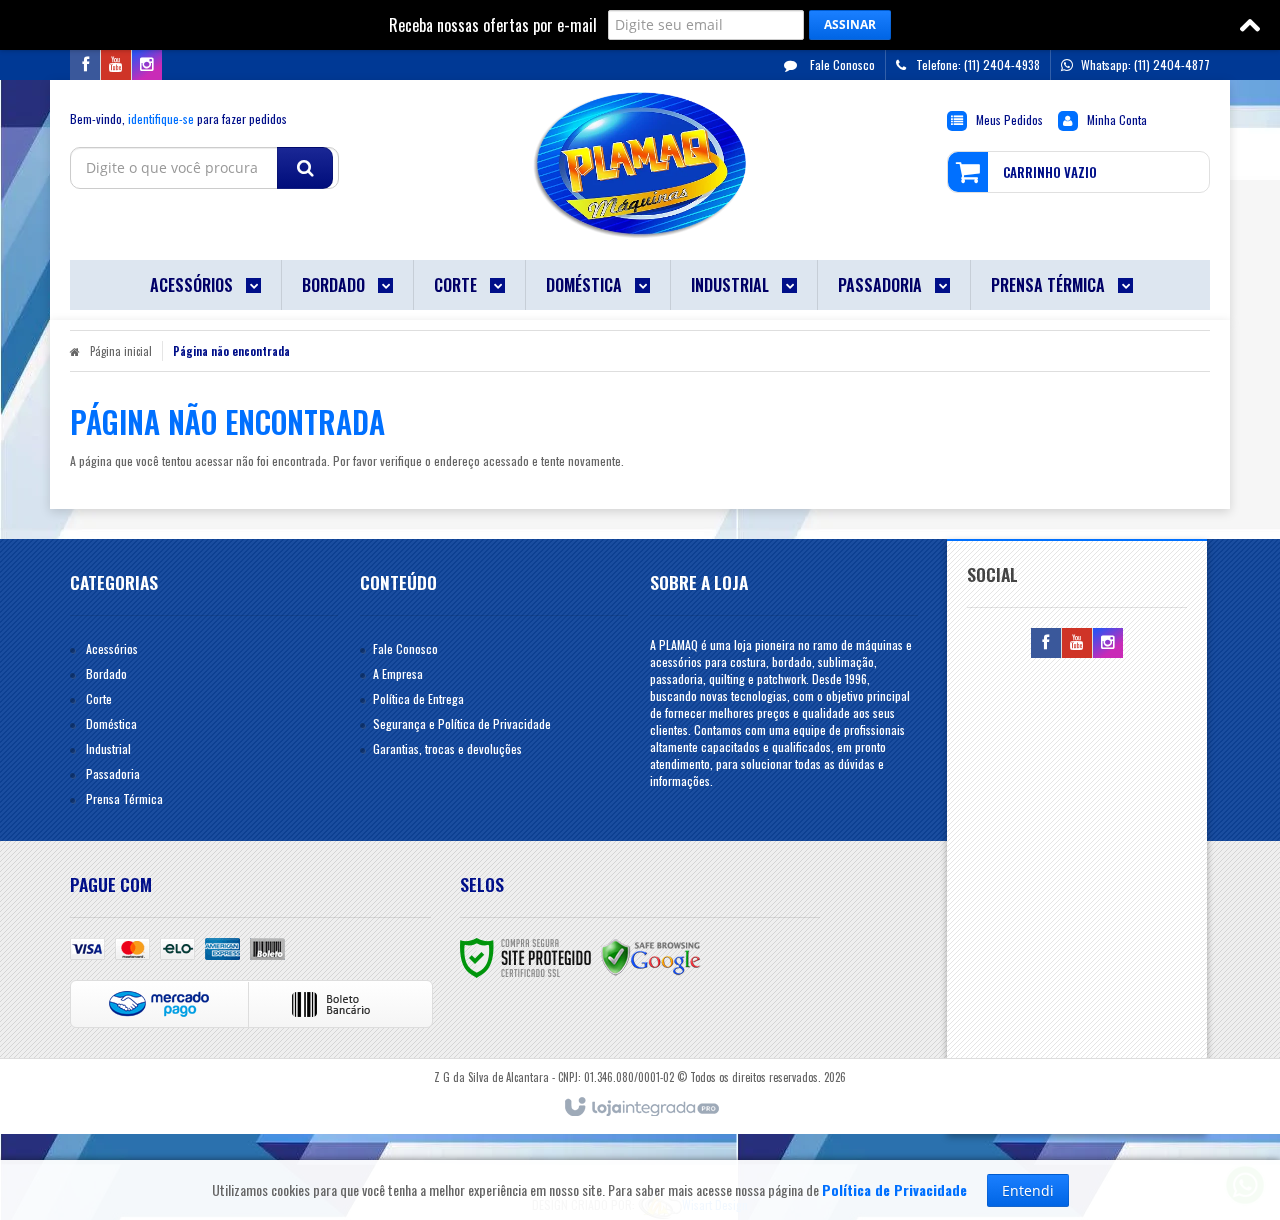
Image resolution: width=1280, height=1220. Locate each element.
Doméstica (111, 723)
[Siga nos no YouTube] (1077, 642)
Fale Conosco (841, 64)
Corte (99, 698)
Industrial (108, 748)
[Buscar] (305, 168)
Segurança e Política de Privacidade (462, 723)
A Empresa (398, 673)
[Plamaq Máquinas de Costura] (639, 165)
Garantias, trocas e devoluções (447, 748)
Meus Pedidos (1009, 119)
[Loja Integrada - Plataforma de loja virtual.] (640, 1108)
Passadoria (113, 773)
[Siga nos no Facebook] (85, 64)
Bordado (106, 673)
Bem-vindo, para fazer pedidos (178, 118)
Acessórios (112, 648)
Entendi (1028, 1190)
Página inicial (121, 351)
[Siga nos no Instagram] (147, 64)
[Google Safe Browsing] (651, 955)
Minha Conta (1117, 119)
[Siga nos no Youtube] (116, 64)
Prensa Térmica (124, 798)
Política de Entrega (418, 698)
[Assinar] (850, 25)
